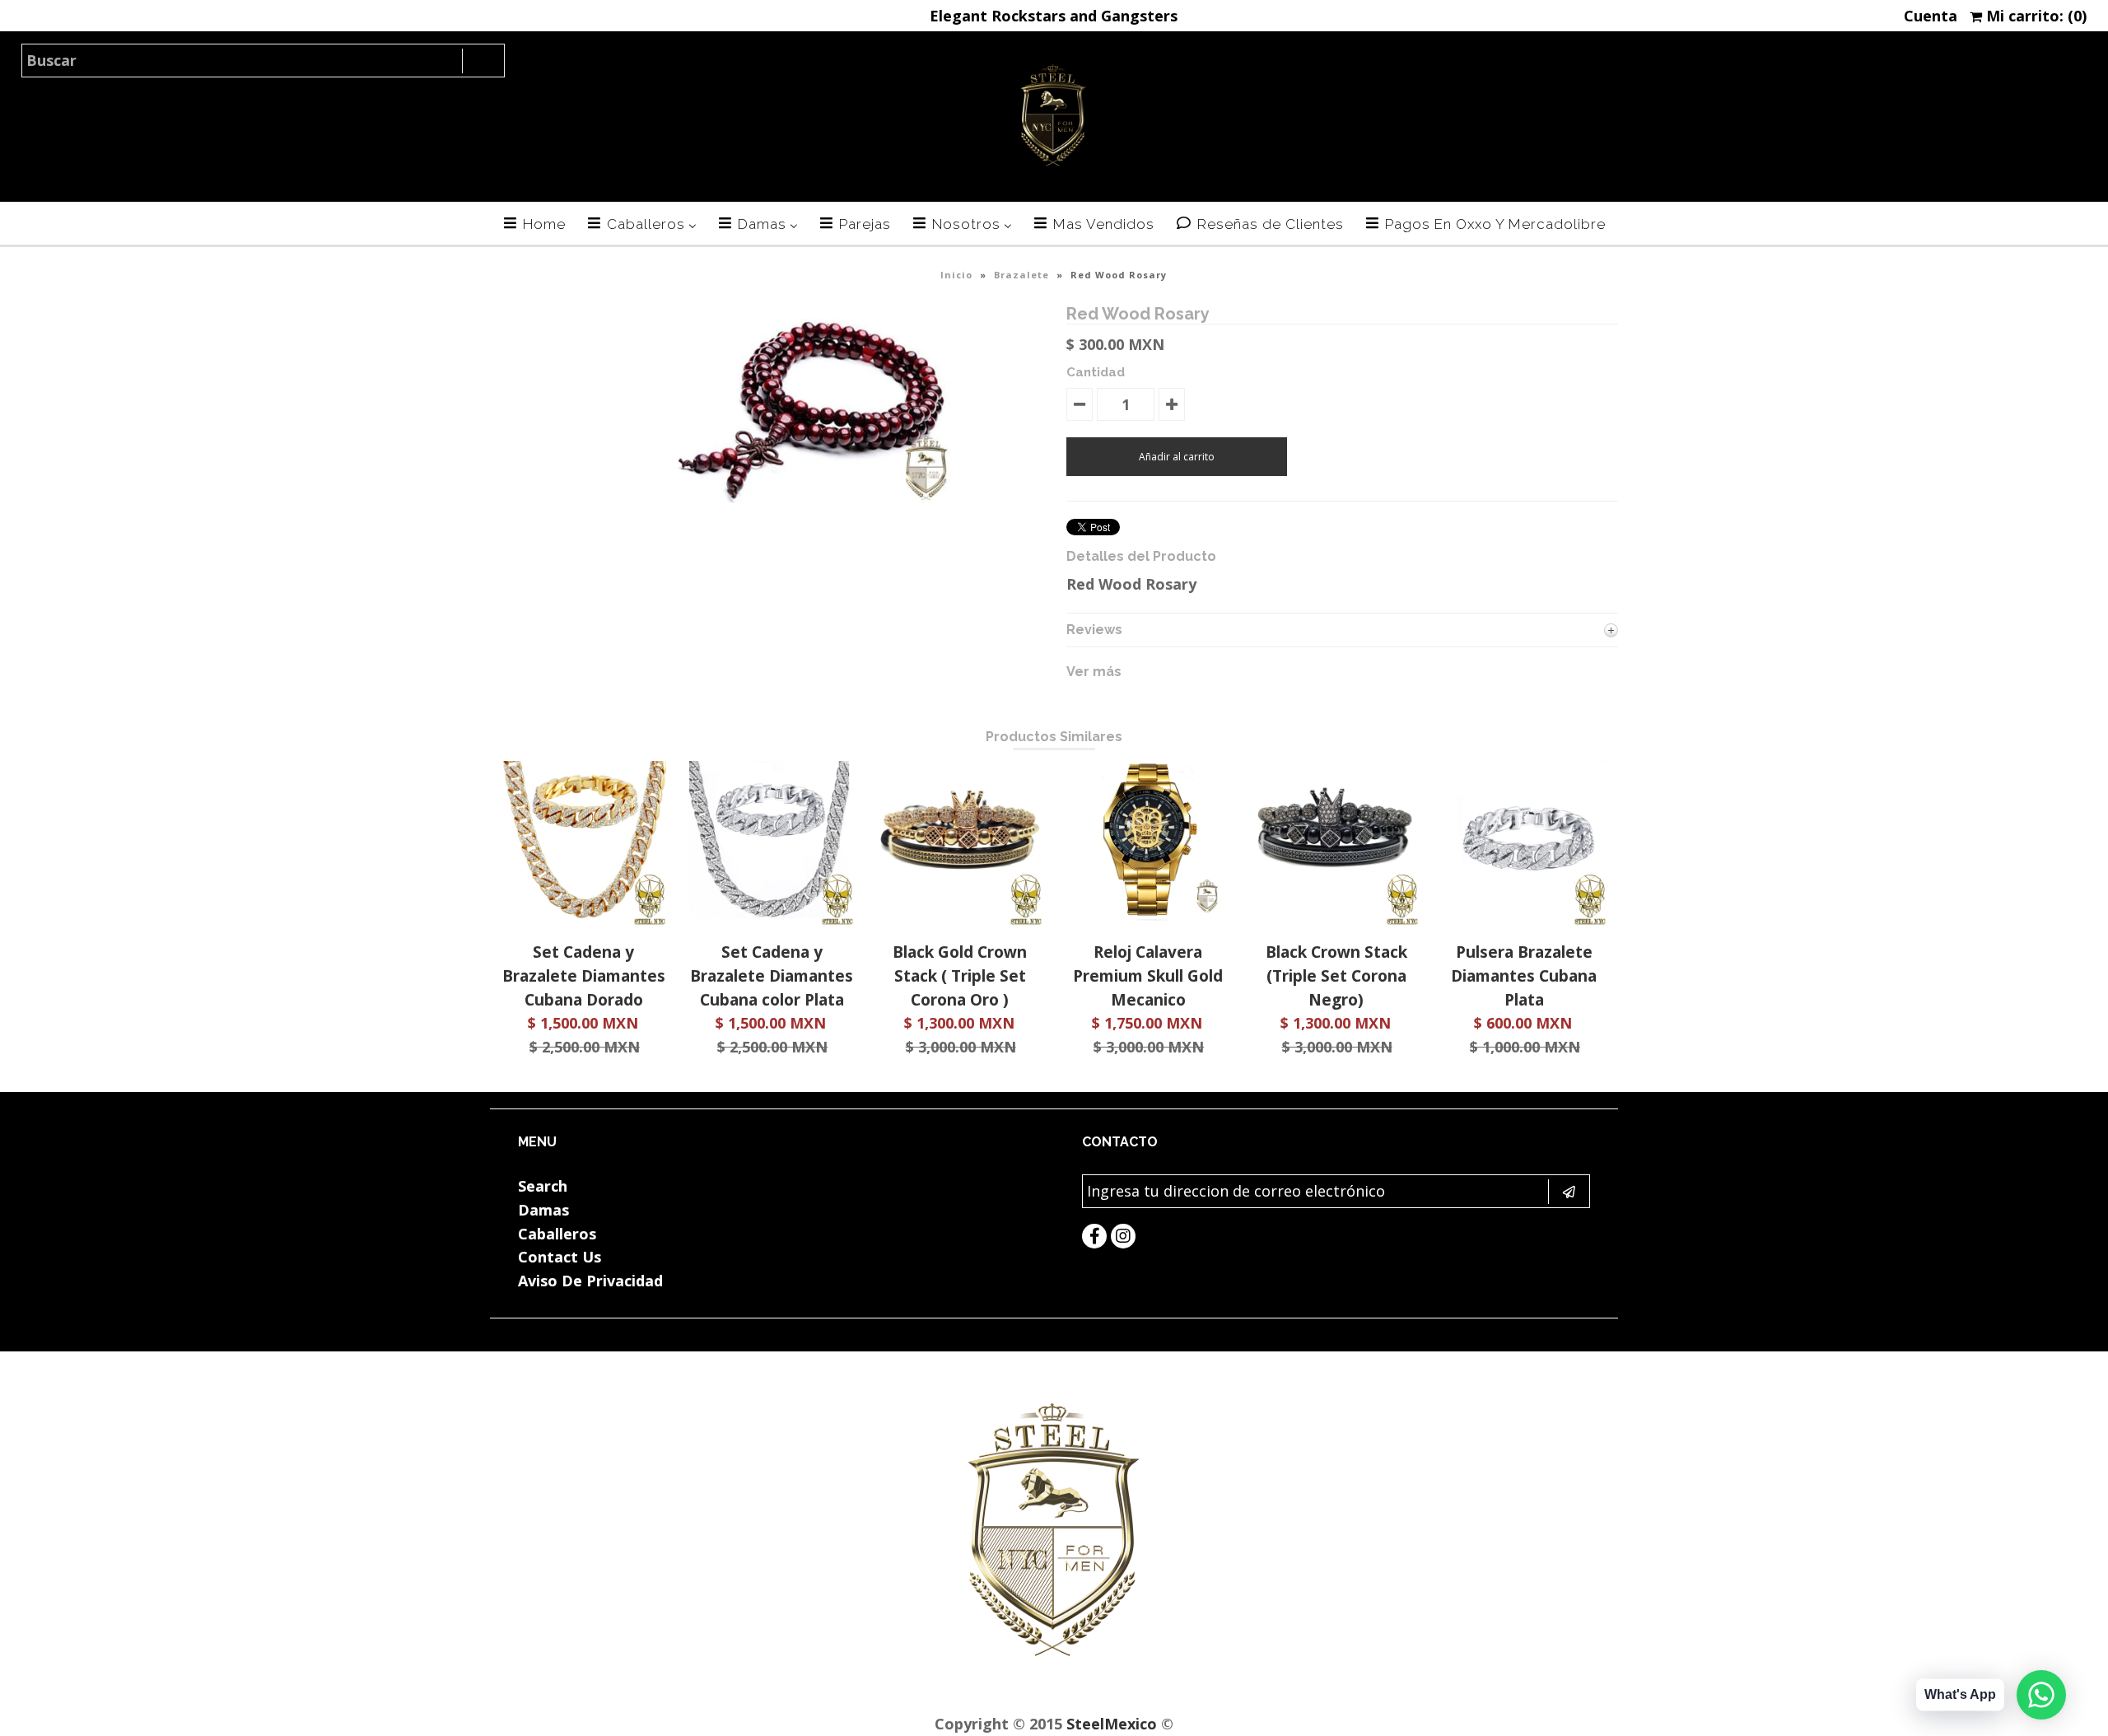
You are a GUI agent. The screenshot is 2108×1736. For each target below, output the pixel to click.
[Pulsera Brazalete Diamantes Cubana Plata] (1524, 920)
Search (543, 1186)
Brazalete (1021, 275)
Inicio (956, 275)
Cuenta (1931, 16)
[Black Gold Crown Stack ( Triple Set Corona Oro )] (960, 920)
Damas (543, 1210)
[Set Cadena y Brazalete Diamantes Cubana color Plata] (772, 920)
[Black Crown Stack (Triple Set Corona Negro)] (1336, 920)
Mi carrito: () (2034, 16)
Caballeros (557, 1234)
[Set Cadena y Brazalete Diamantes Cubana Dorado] (584, 920)
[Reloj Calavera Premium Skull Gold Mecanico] (1148, 920)
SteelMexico (1112, 1724)
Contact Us (560, 1257)
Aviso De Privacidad (590, 1281)
